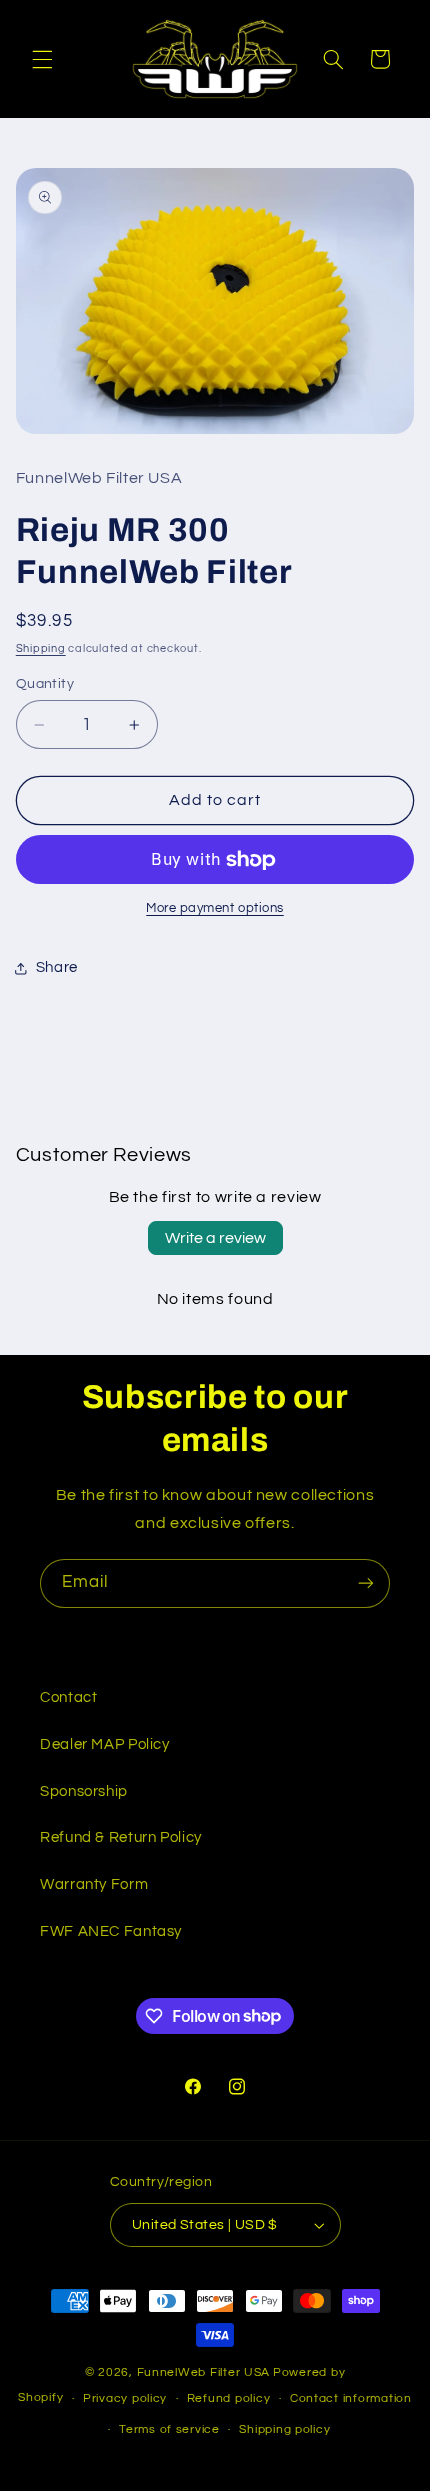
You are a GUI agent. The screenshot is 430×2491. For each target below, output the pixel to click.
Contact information (351, 2398)
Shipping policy (284, 2429)
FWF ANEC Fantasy (111, 1931)
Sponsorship (84, 1791)
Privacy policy (125, 2398)
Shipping (41, 648)
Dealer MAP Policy (105, 1744)
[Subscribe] (366, 1583)
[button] (42, 59)
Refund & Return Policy (121, 1837)
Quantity (45, 684)
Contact (68, 1697)
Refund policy (229, 2398)
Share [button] (57, 967)
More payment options (215, 908)
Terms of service (169, 2429)
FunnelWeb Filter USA (204, 2372)
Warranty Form (94, 1884)
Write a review (215, 1238)
